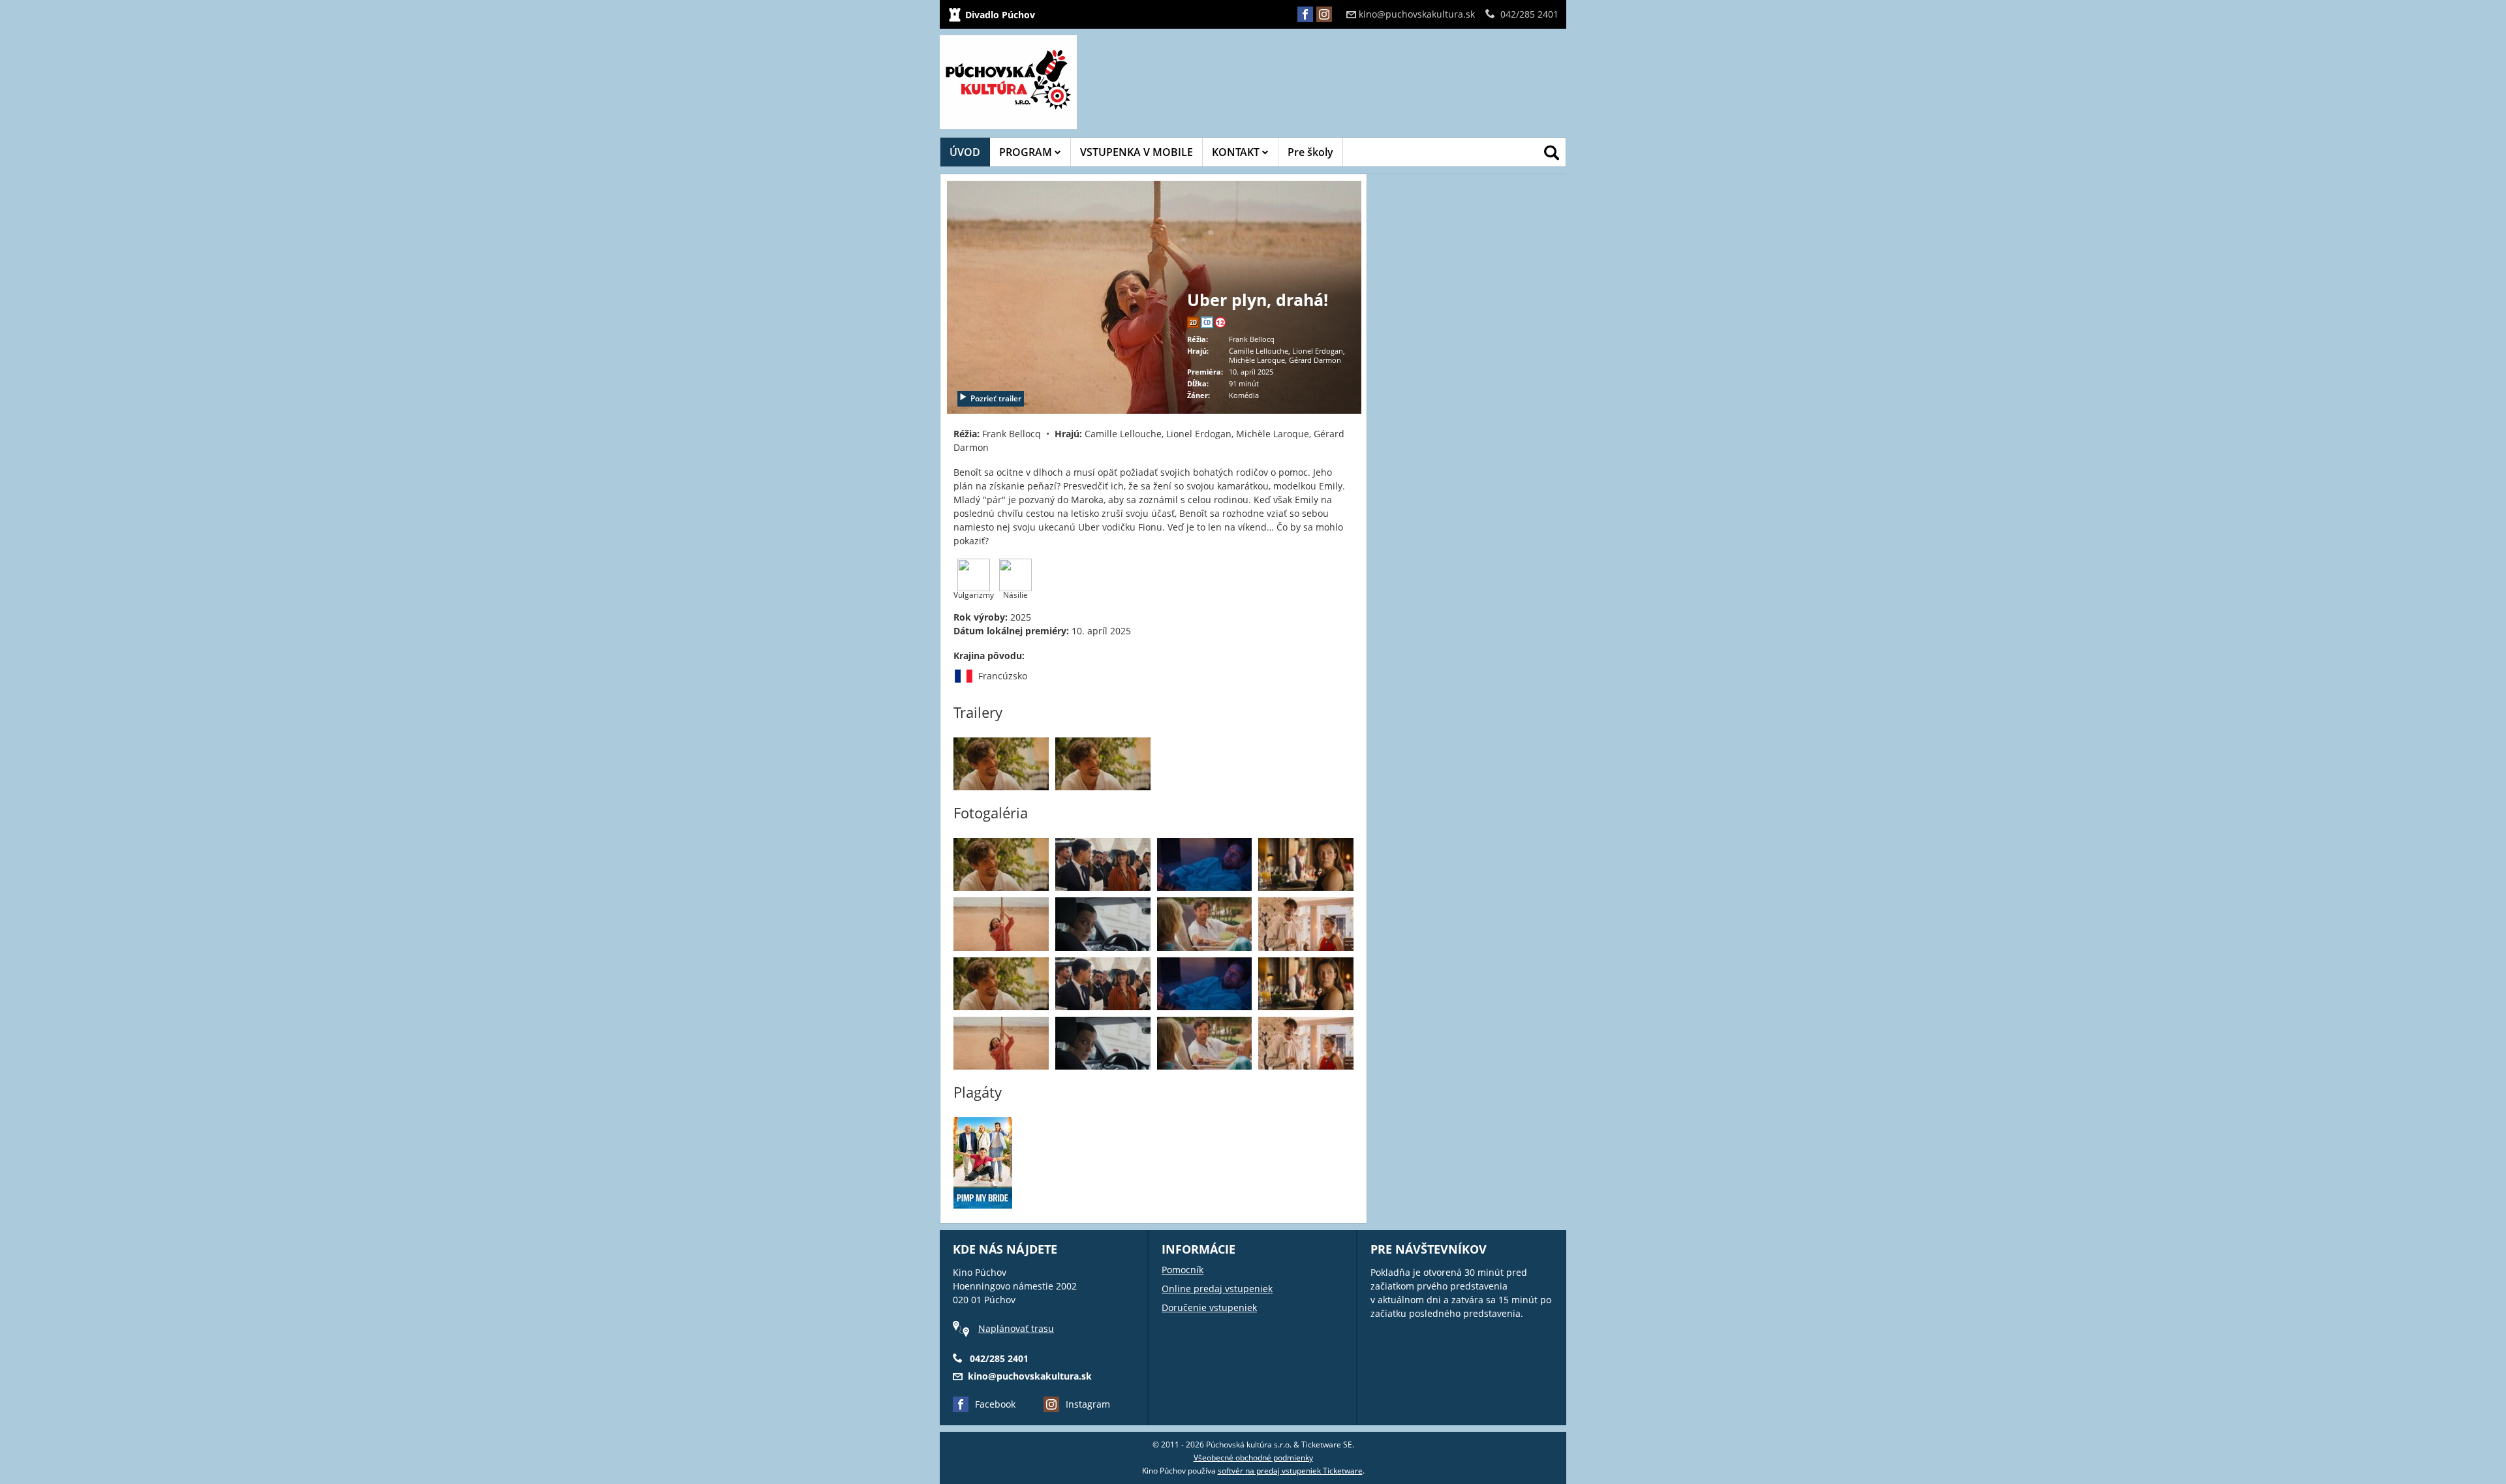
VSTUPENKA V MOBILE (1137, 152)
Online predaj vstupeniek (1217, 1289)
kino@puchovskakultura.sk (1417, 14)
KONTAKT (1237, 152)
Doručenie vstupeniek (1209, 1307)
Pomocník (1183, 1270)
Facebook (995, 1404)
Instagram (1088, 1404)
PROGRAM (1027, 152)
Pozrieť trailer (996, 398)
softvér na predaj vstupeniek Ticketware (1290, 1471)
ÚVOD (965, 152)
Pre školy (1310, 152)
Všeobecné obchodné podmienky (1253, 1458)
